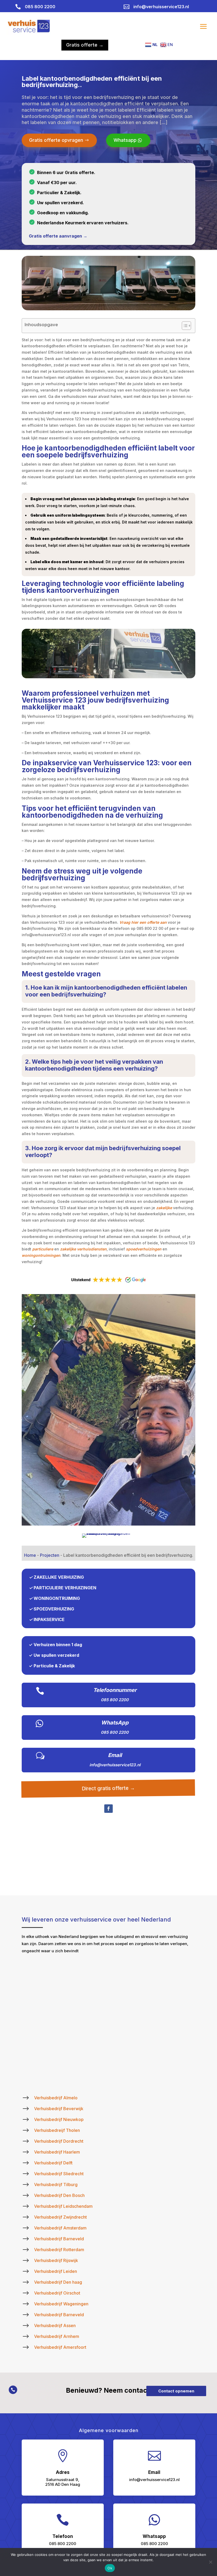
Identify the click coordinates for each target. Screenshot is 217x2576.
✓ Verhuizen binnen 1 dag (55, 1645)
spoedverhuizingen (144, 1249)
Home (30, 1555)
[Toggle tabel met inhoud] (184, 326)
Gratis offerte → (85, 45)
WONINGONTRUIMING (57, 1598)
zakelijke (164, 1208)
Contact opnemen (176, 2391)
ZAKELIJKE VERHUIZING (59, 1577)
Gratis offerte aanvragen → (58, 236)
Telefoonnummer (115, 1690)
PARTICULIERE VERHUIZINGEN (65, 1588)
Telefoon (63, 2536)
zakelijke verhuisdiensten (83, 1249)
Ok (110, 2568)
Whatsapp (125, 140)
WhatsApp (115, 1723)
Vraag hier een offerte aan (143, 922)
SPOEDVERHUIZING (54, 1609)
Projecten (50, 1555)
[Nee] (210, 2562)
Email (115, 1755)
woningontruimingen (41, 1255)
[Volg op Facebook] (108, 1809)
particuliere (43, 1249)
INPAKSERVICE (49, 1619)
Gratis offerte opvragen (56, 140)
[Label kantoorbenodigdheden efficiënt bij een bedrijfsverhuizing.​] (108, 1524)
